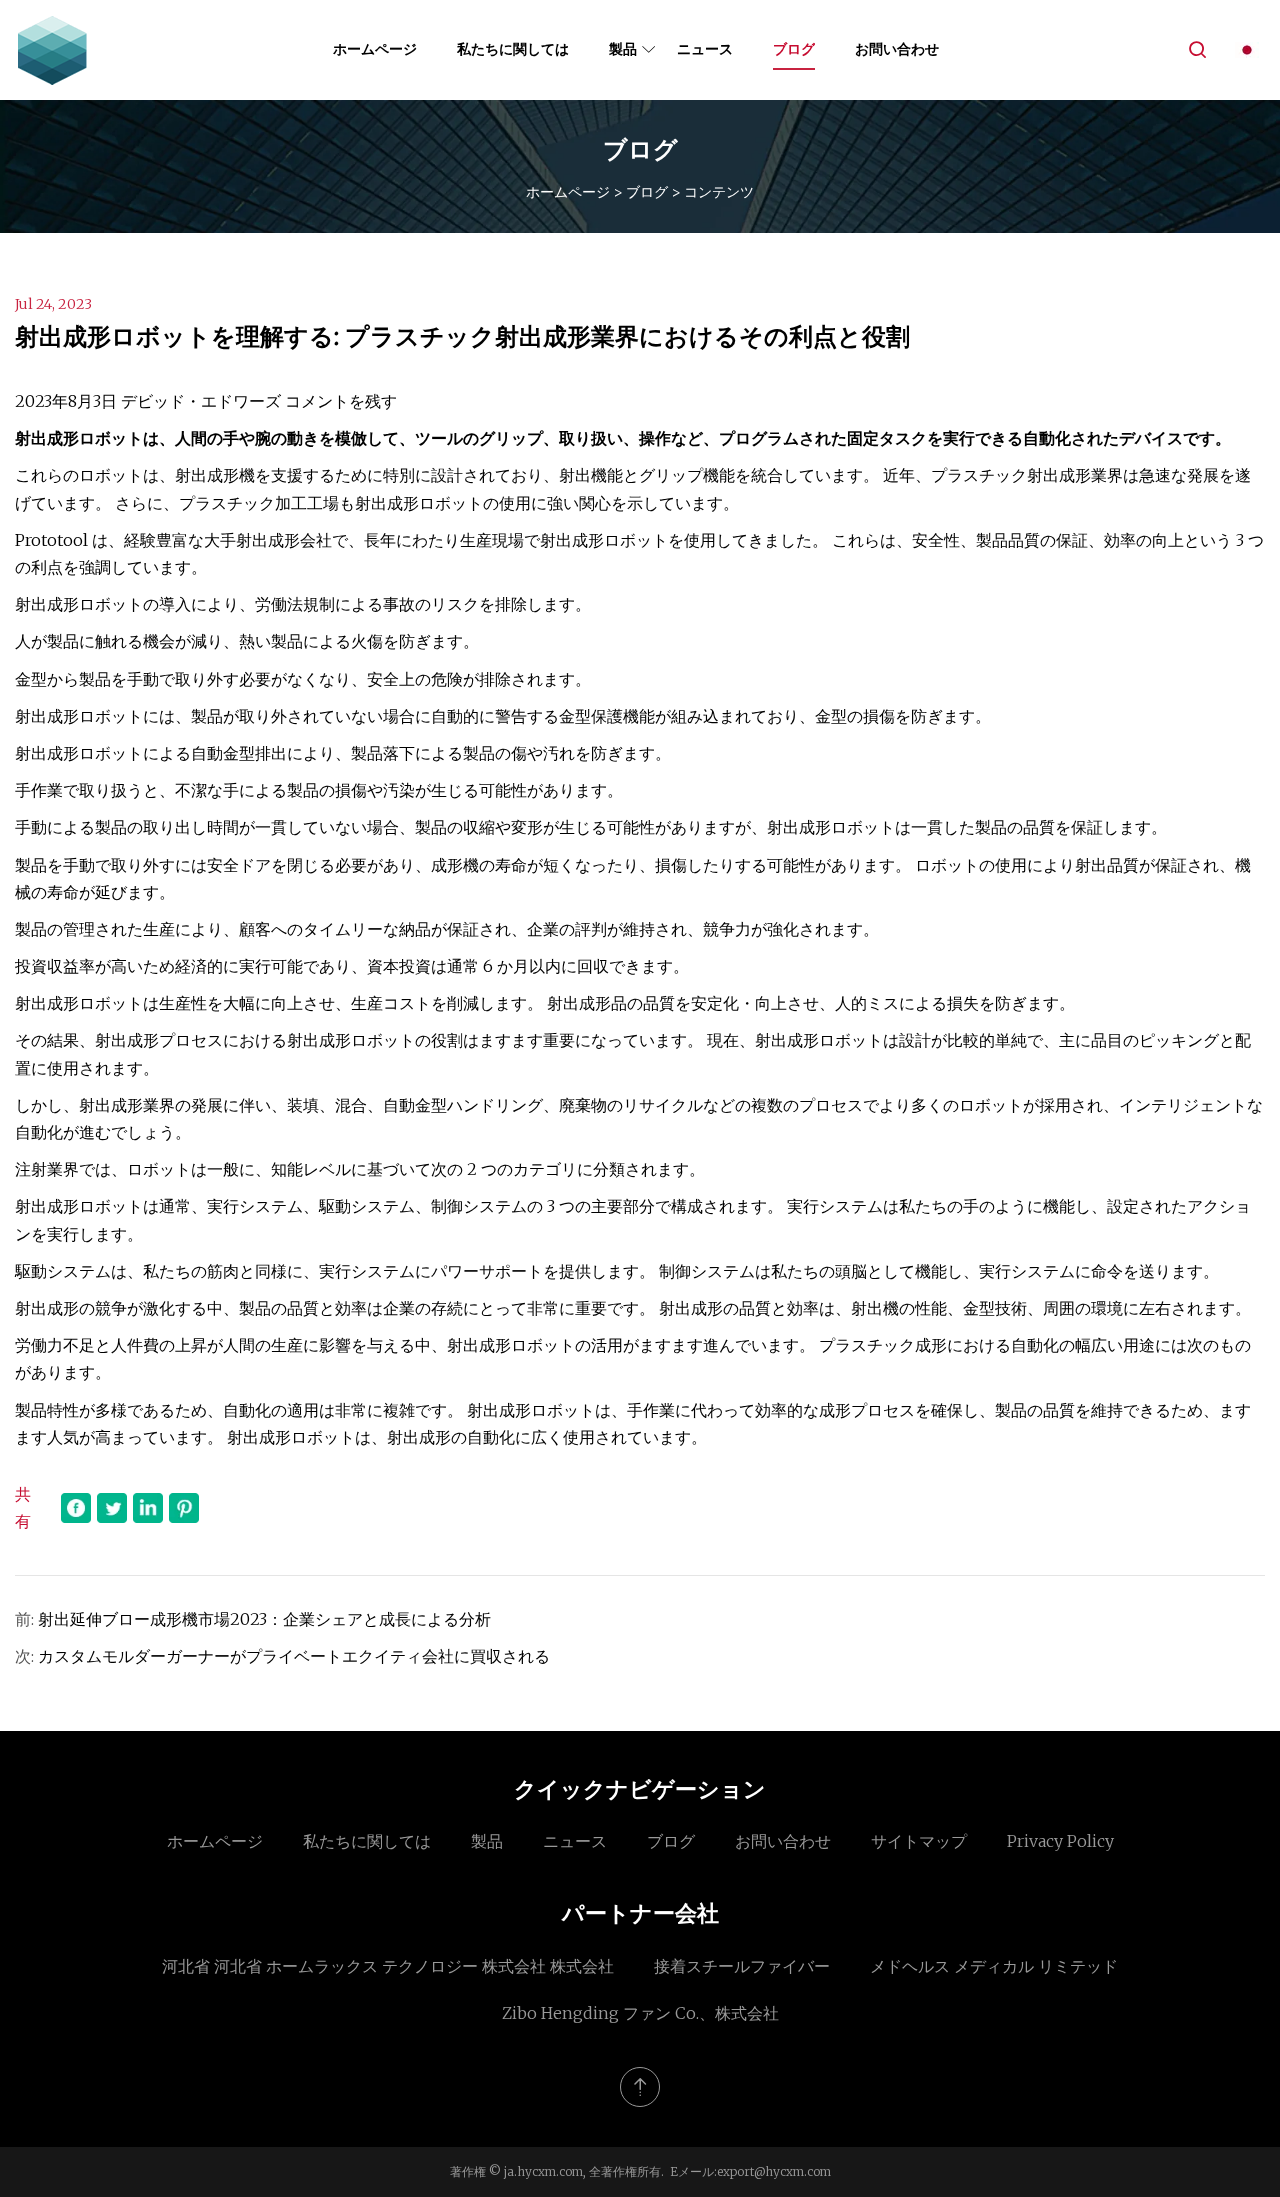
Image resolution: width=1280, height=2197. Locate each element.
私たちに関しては (513, 49)
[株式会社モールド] (52, 50)
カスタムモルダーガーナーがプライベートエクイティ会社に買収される (294, 1656)
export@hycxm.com (774, 2171)
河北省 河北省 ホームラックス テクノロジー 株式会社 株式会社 (388, 1966)
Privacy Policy (1060, 1841)
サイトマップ (919, 1841)
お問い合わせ (897, 49)
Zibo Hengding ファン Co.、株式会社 (640, 2013)
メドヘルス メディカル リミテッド (994, 1966)
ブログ (794, 49)
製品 (623, 49)
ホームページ (375, 49)
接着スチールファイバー (742, 1966)
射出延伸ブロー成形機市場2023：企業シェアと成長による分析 (264, 1619)
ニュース (705, 49)
